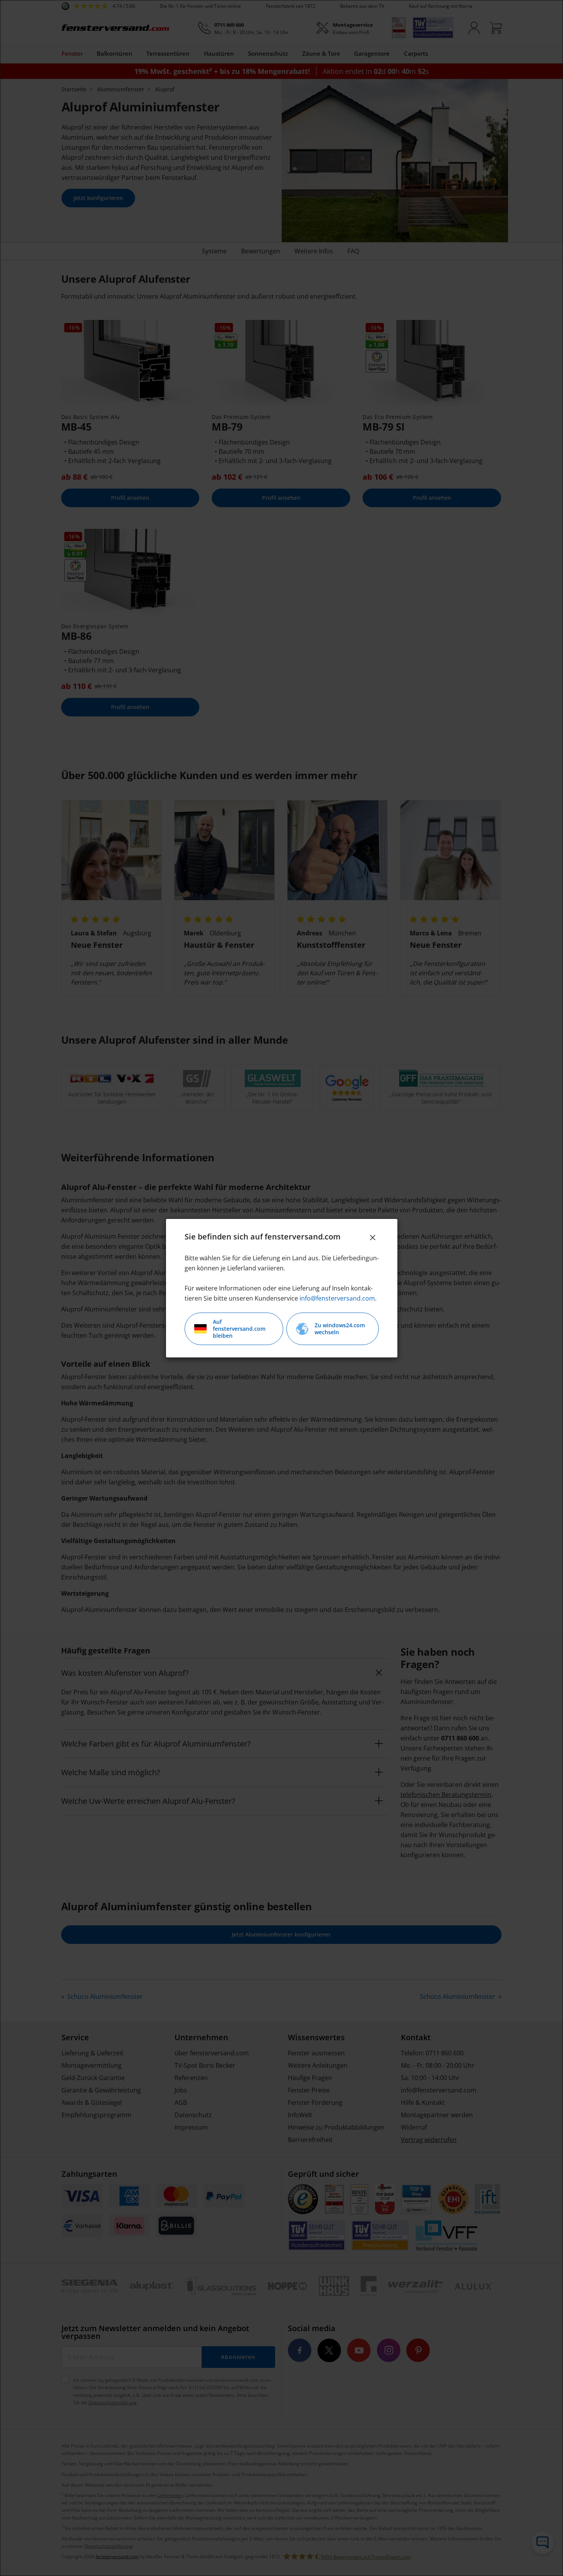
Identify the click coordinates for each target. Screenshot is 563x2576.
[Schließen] (373, 1238)
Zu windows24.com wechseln (340, 1329)
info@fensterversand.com (337, 1298)
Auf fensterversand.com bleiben (239, 1329)
